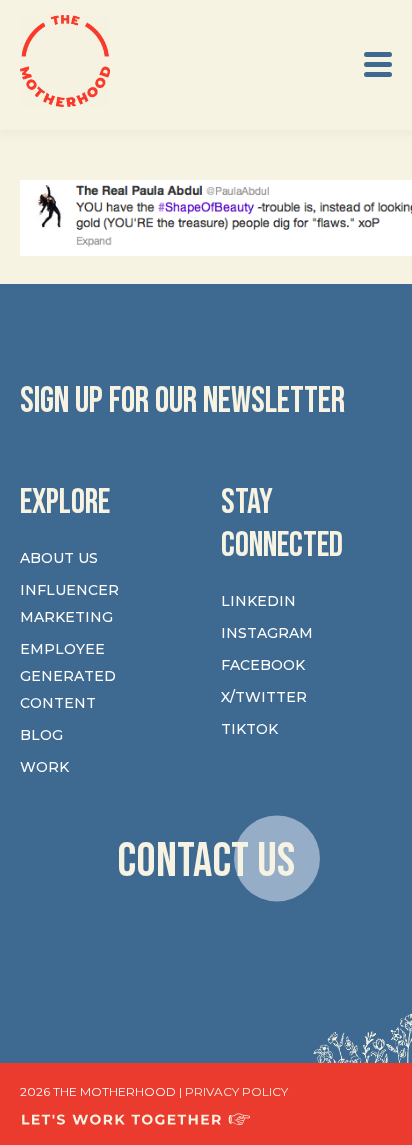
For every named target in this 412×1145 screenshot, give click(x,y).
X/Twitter (264, 697)
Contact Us (206, 861)
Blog (41, 735)
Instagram (267, 633)
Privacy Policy (236, 1091)
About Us (59, 558)
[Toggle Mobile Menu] (378, 64)
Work (44, 767)
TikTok (249, 729)
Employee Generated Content (68, 676)
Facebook (263, 665)
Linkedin (258, 601)
